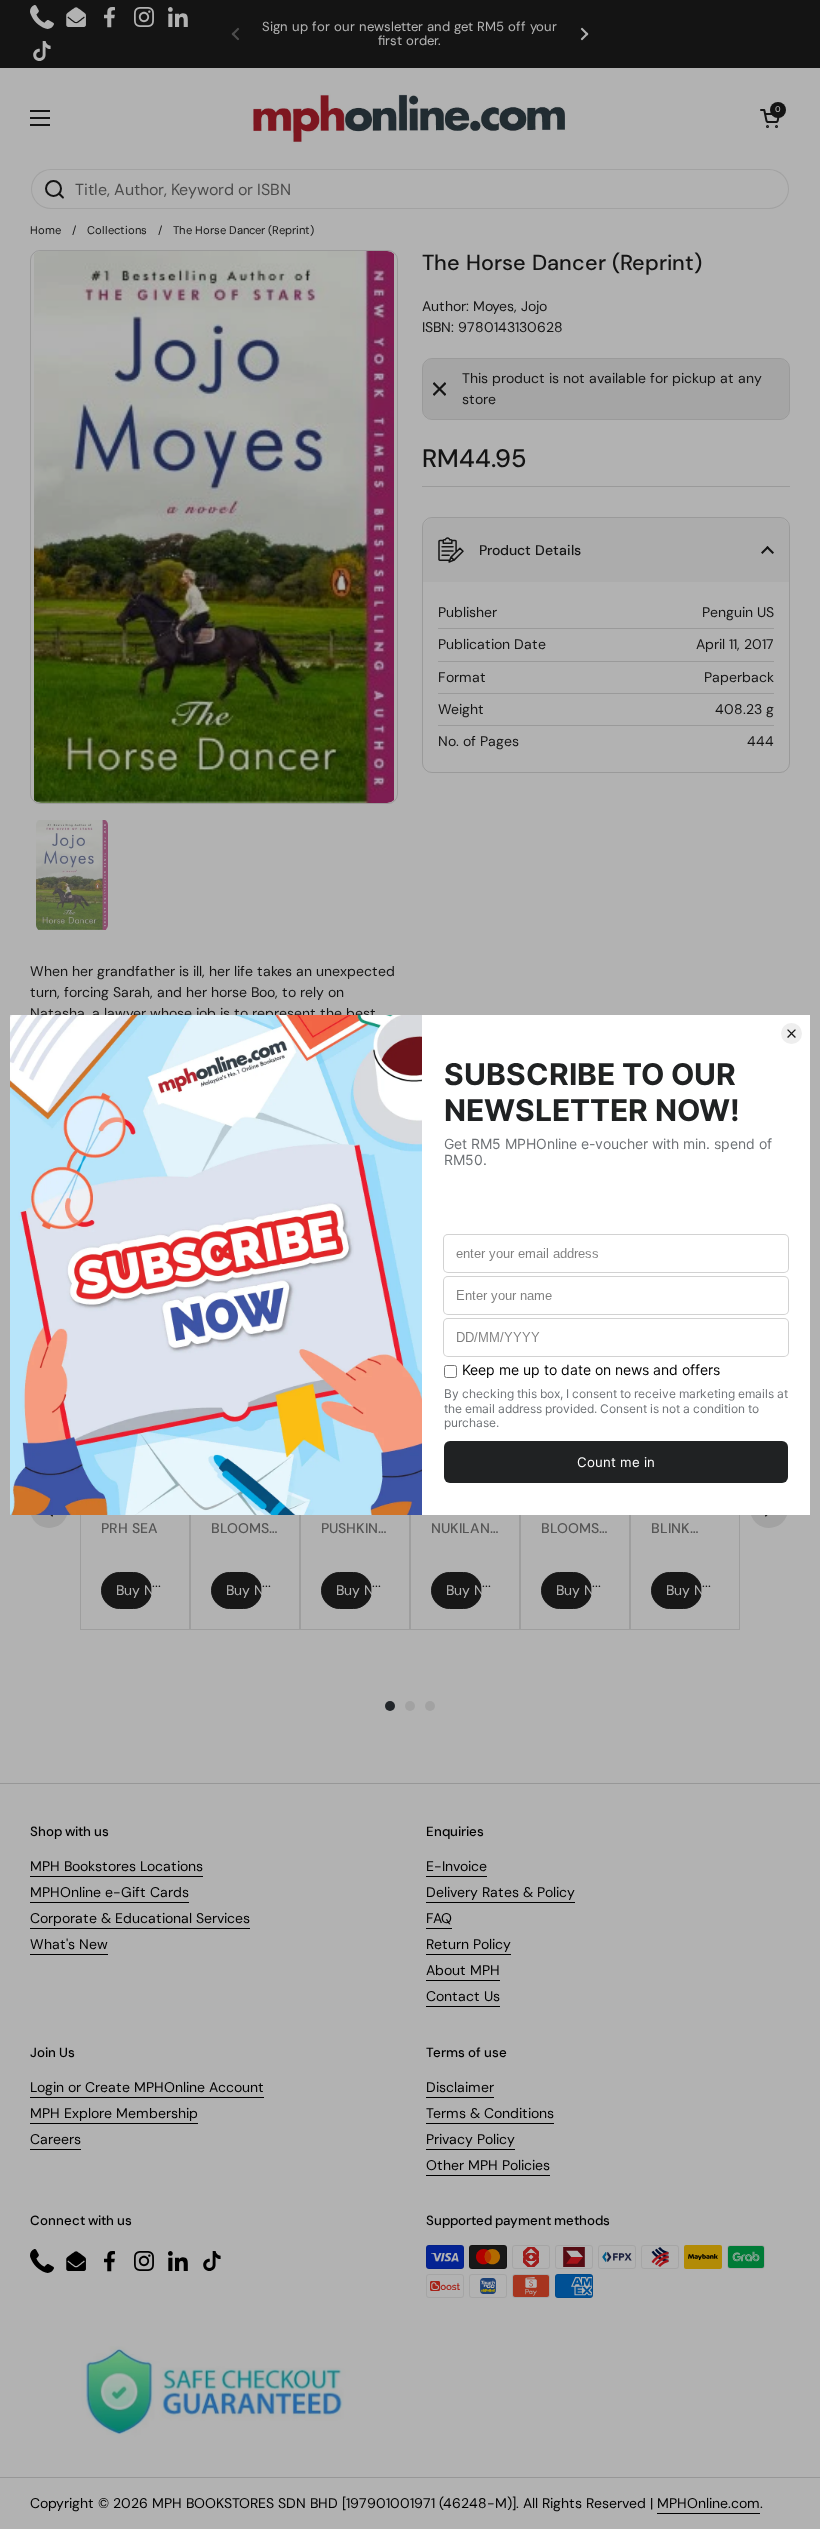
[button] (770, 118)
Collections (117, 230)
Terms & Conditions (490, 2113)
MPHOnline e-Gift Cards (109, 1892)
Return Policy (468, 1944)
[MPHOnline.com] (409, 118)
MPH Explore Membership (114, 2113)
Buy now (134, 1590)
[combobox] (410, 189)
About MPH (463, 1970)
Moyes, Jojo (510, 306)
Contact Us (463, 1996)
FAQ (439, 1918)
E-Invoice (456, 1866)
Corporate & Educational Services (140, 1918)
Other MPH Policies (488, 2165)
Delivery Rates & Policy (500, 1892)
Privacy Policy (470, 2139)
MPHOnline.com (708, 2503)
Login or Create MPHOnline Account (147, 2087)
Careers (55, 2139)
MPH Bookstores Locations (116, 1866)
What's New (69, 1944)
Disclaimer (460, 2087)
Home (45, 230)
